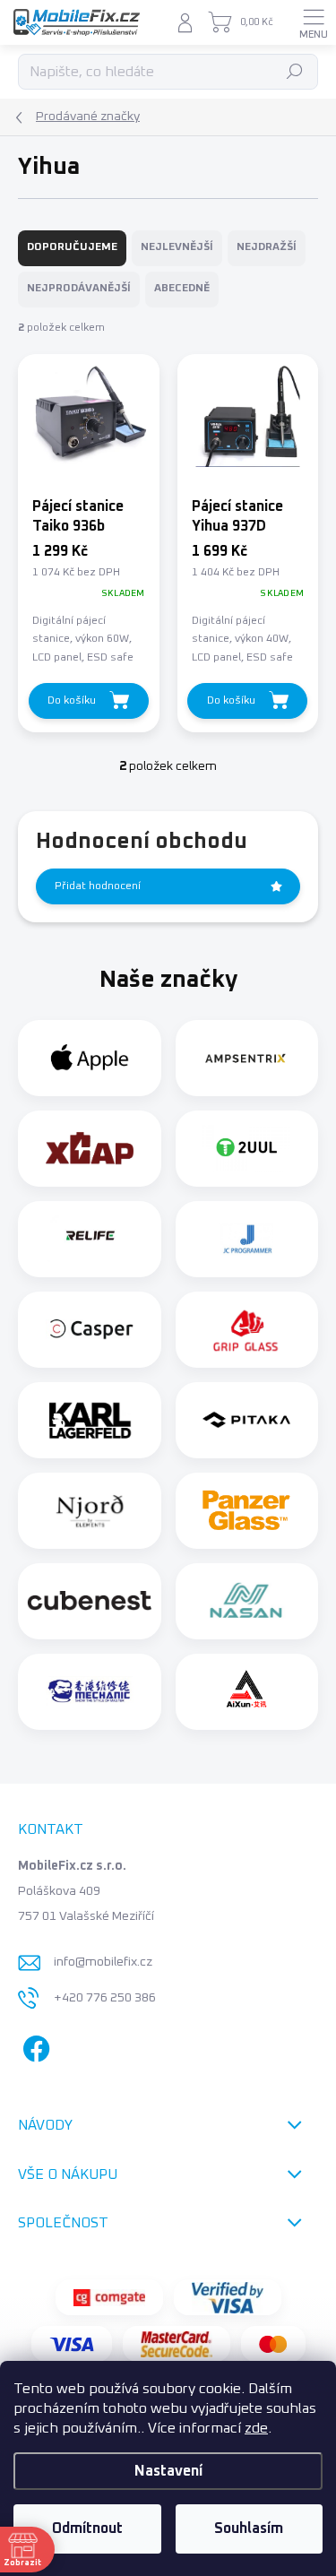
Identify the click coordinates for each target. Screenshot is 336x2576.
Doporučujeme (72, 247)
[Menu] (314, 22)
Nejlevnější (177, 247)
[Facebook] (34, 2045)
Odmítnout (87, 2528)
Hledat (295, 72)
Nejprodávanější (79, 289)
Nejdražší (267, 247)
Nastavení (168, 2471)
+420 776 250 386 (105, 1998)
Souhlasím (249, 2528)
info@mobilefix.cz (103, 1962)
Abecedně (182, 289)
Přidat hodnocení (98, 886)
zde (256, 2428)
